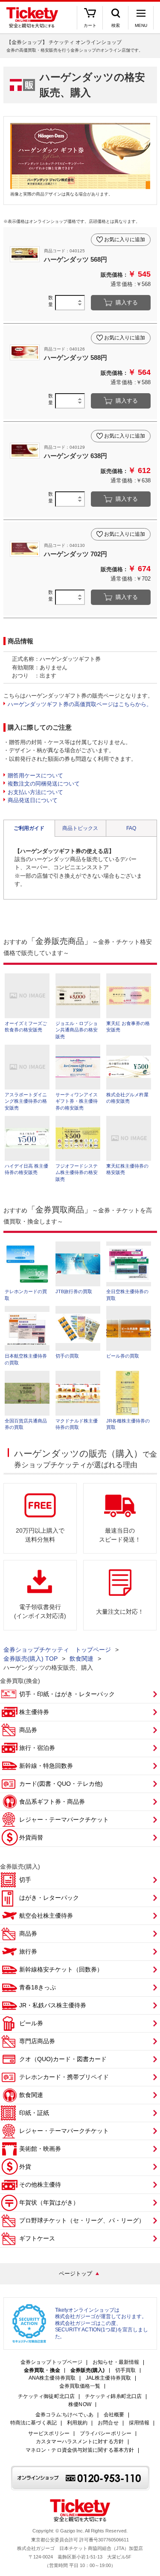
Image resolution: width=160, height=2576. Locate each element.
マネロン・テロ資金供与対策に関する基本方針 (80, 2450)
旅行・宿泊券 (37, 1748)
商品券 (28, 1730)
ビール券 (31, 2023)
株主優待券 (34, 1712)
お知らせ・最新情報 (116, 2362)
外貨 (25, 2167)
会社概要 (114, 2415)
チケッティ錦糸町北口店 (113, 2396)
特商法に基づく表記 (33, 2423)
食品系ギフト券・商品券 (52, 1802)
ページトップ (76, 2274)
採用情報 (139, 2423)
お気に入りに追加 (125, 239)
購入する (127, 302)
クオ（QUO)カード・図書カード (63, 2059)
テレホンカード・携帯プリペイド (64, 2077)
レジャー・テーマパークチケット (64, 1820)
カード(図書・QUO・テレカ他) (61, 1784)
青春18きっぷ (38, 1987)
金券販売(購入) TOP (31, 1659)
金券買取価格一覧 (80, 2386)
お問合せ (108, 2423)
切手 (25, 1880)
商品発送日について (33, 800)
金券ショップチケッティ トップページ (57, 1650)
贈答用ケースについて (35, 775)
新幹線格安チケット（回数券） (61, 1969)
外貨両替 (31, 1837)
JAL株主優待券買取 (108, 2378)
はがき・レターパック (49, 1898)
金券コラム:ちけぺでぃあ (64, 2415)
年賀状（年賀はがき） (49, 2202)
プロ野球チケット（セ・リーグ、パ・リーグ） (82, 2220)
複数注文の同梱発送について (44, 784)
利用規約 (77, 2423)
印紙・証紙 (34, 2113)
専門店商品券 (37, 2041)
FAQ (131, 828)
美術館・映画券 (40, 2149)
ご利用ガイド (29, 828)
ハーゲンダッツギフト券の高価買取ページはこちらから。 (80, 704)
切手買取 (125, 2370)
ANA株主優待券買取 (52, 2378)
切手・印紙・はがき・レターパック (67, 1694)
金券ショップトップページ (51, 2362)
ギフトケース (37, 2238)
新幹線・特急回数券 (46, 1766)
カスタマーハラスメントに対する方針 (80, 2442)
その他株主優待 (40, 2185)
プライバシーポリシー (106, 2434)
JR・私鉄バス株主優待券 (53, 2005)
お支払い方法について (35, 792)
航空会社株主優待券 (46, 1916)
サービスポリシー (49, 2434)
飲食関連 (81, 1659)
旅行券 (28, 1951)
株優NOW (80, 2405)
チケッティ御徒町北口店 (46, 2396)
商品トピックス (80, 828)
